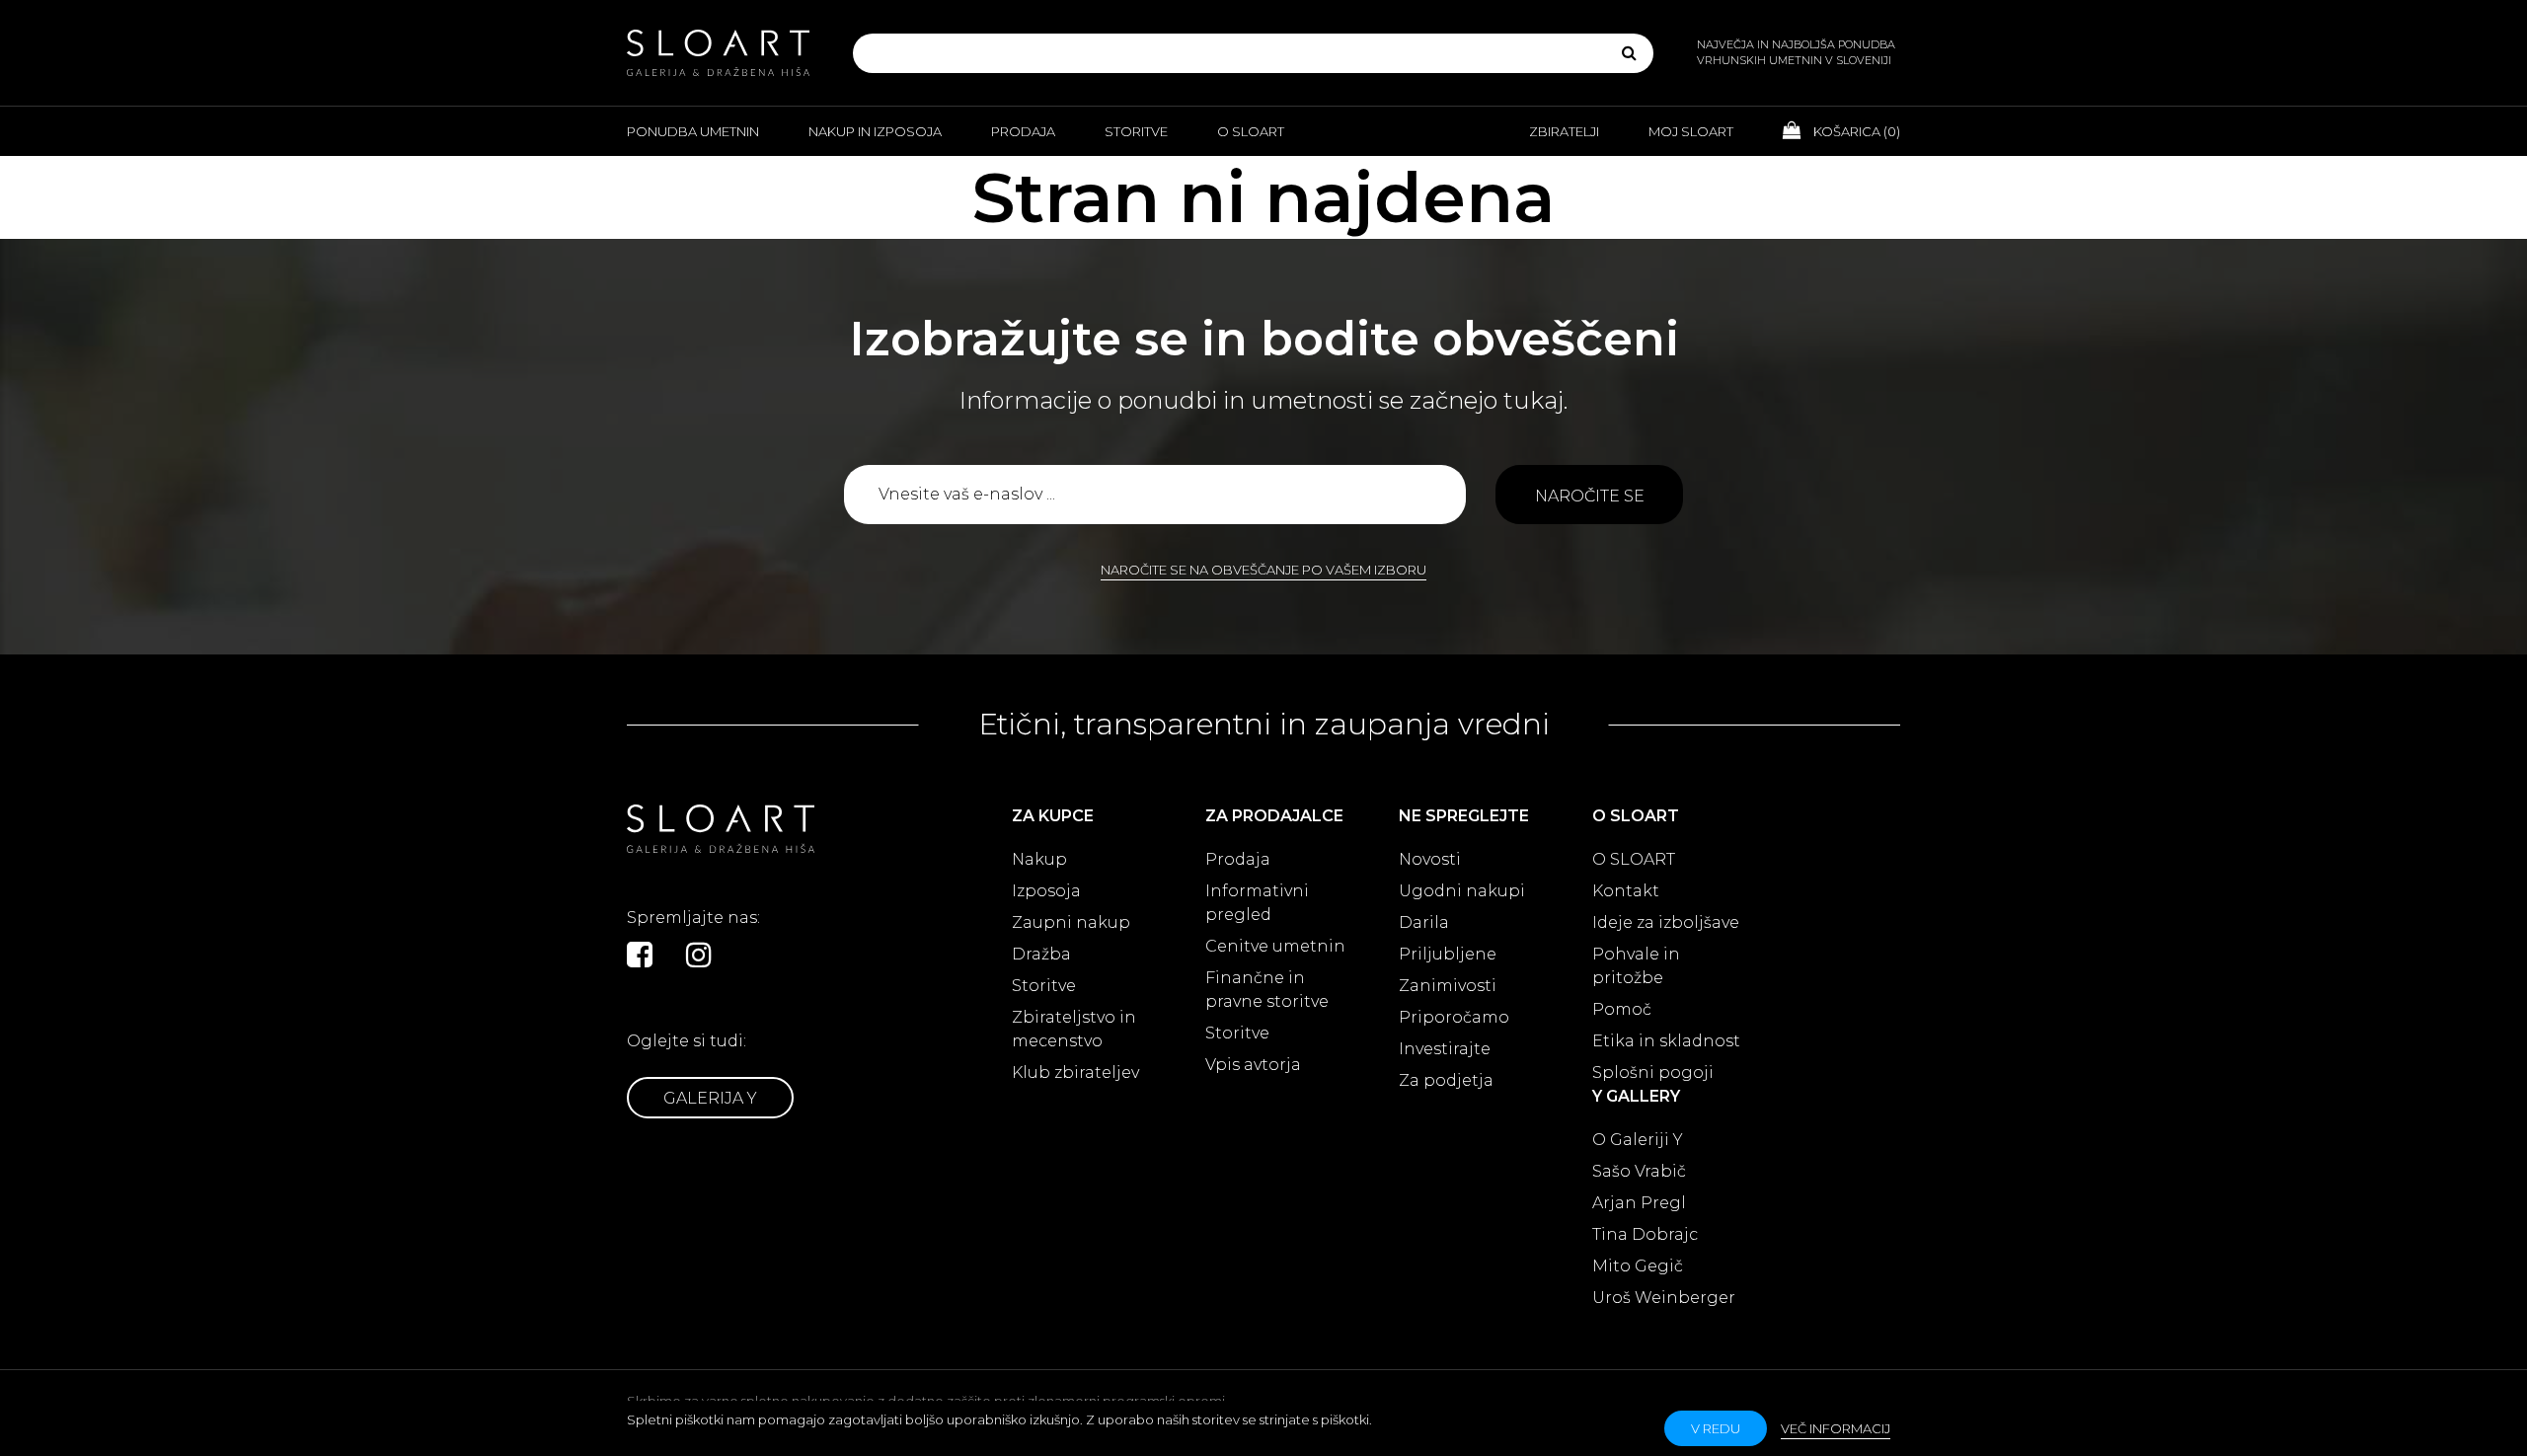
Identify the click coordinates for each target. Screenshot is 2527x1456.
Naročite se (1590, 496)
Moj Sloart (1691, 131)
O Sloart (1251, 131)
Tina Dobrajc (1645, 1234)
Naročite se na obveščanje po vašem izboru (1263, 570)
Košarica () (1855, 131)
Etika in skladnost (1666, 1041)
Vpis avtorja (1253, 1065)
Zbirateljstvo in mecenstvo (1074, 1029)
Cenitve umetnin (1275, 946)
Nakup (1039, 859)
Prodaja (1023, 131)
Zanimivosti (1448, 986)
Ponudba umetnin (693, 131)
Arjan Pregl (1639, 1203)
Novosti (1430, 859)
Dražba (1041, 954)
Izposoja (1046, 891)
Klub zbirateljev (1075, 1073)
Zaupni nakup (1071, 922)
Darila (1424, 922)
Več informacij (1836, 1428)
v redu (1716, 1428)
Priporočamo (1454, 1017)
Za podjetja (1446, 1080)
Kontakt (1626, 891)
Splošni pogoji (1653, 1073)
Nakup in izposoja (875, 131)
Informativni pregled (1257, 903)
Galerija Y (710, 1098)
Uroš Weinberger (1664, 1298)
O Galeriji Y (1638, 1140)
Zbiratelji (1564, 131)
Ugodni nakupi (1462, 891)
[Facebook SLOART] (640, 955)
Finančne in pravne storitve (1267, 990)
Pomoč (1622, 1009)
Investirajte (1445, 1049)
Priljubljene (1448, 954)
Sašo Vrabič (1639, 1171)
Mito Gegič (1638, 1266)
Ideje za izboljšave (1666, 922)
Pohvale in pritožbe (1636, 966)
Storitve (1136, 131)
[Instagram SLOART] (699, 955)
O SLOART (1634, 859)
